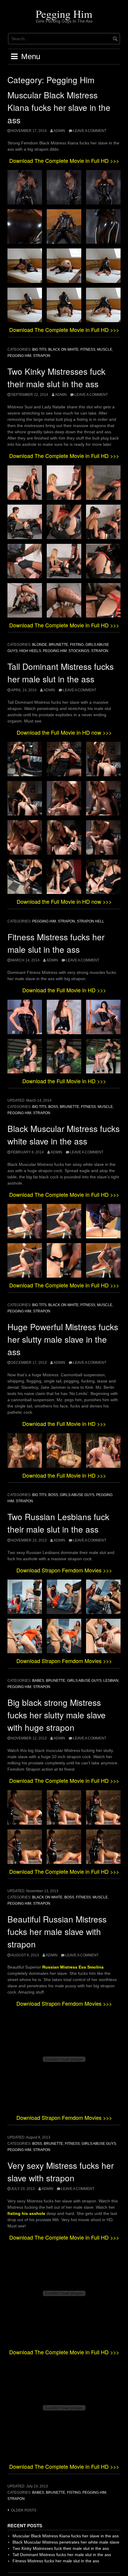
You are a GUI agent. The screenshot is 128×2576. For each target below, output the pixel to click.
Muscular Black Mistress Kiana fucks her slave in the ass (59, 107)
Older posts (24, 2510)
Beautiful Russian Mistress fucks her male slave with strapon (57, 1931)
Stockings (79, 651)
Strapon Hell (90, 921)
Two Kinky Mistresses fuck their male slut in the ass (61, 2548)
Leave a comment (90, 131)
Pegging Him (64, 14)
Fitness (88, 349)
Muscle (105, 349)
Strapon (42, 356)
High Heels (30, 651)
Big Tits (39, 349)
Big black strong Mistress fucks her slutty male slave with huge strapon (57, 1715)
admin (59, 131)
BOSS (53, 1107)
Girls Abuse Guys (77, 1495)
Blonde (40, 645)
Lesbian (111, 1681)
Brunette (58, 645)
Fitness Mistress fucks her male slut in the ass (56, 2561)
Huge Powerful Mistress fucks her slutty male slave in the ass (63, 1339)
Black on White (63, 349)
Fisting (77, 645)
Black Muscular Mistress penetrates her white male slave (66, 2542)
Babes (38, 1681)
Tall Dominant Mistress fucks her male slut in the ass (62, 2555)
